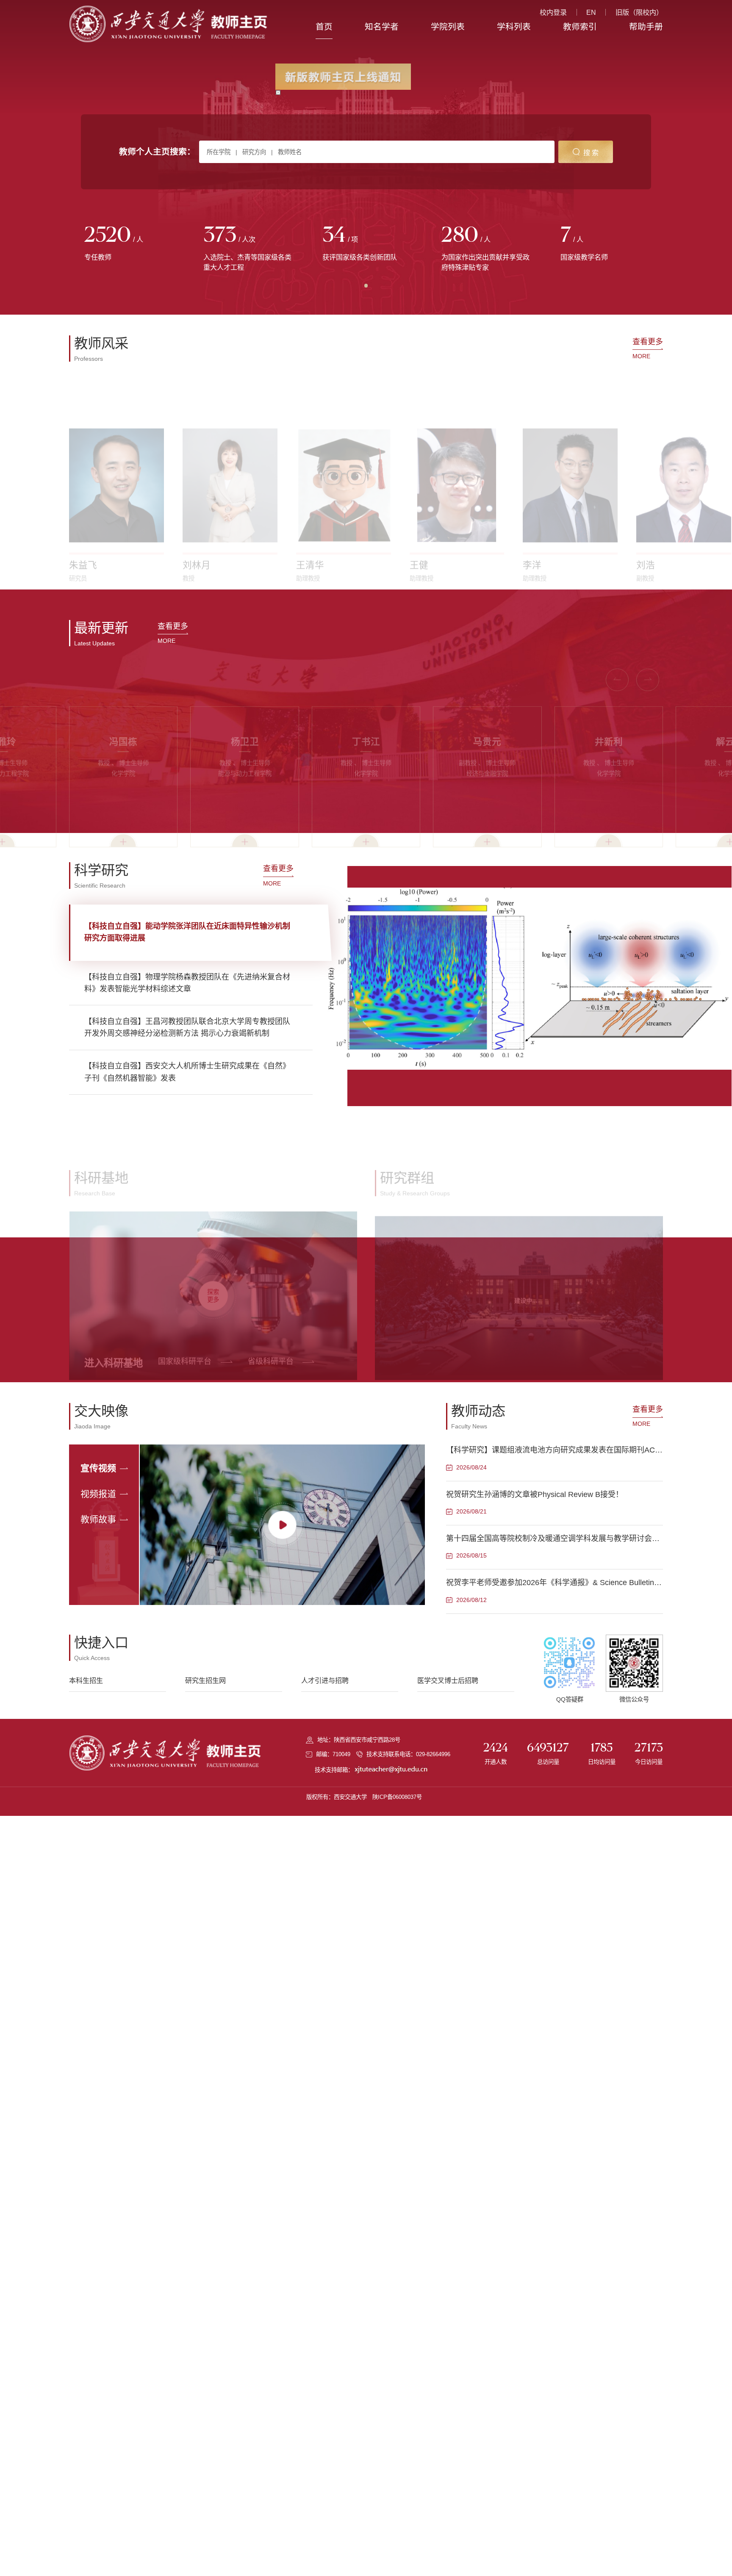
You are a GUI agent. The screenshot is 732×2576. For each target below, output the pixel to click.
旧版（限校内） (639, 12)
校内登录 (553, 12)
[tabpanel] (129, 244)
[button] (81, 560)
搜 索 (591, 152)
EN (591, 12)
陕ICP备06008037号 (397, 1797)
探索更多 (213, 1251)
